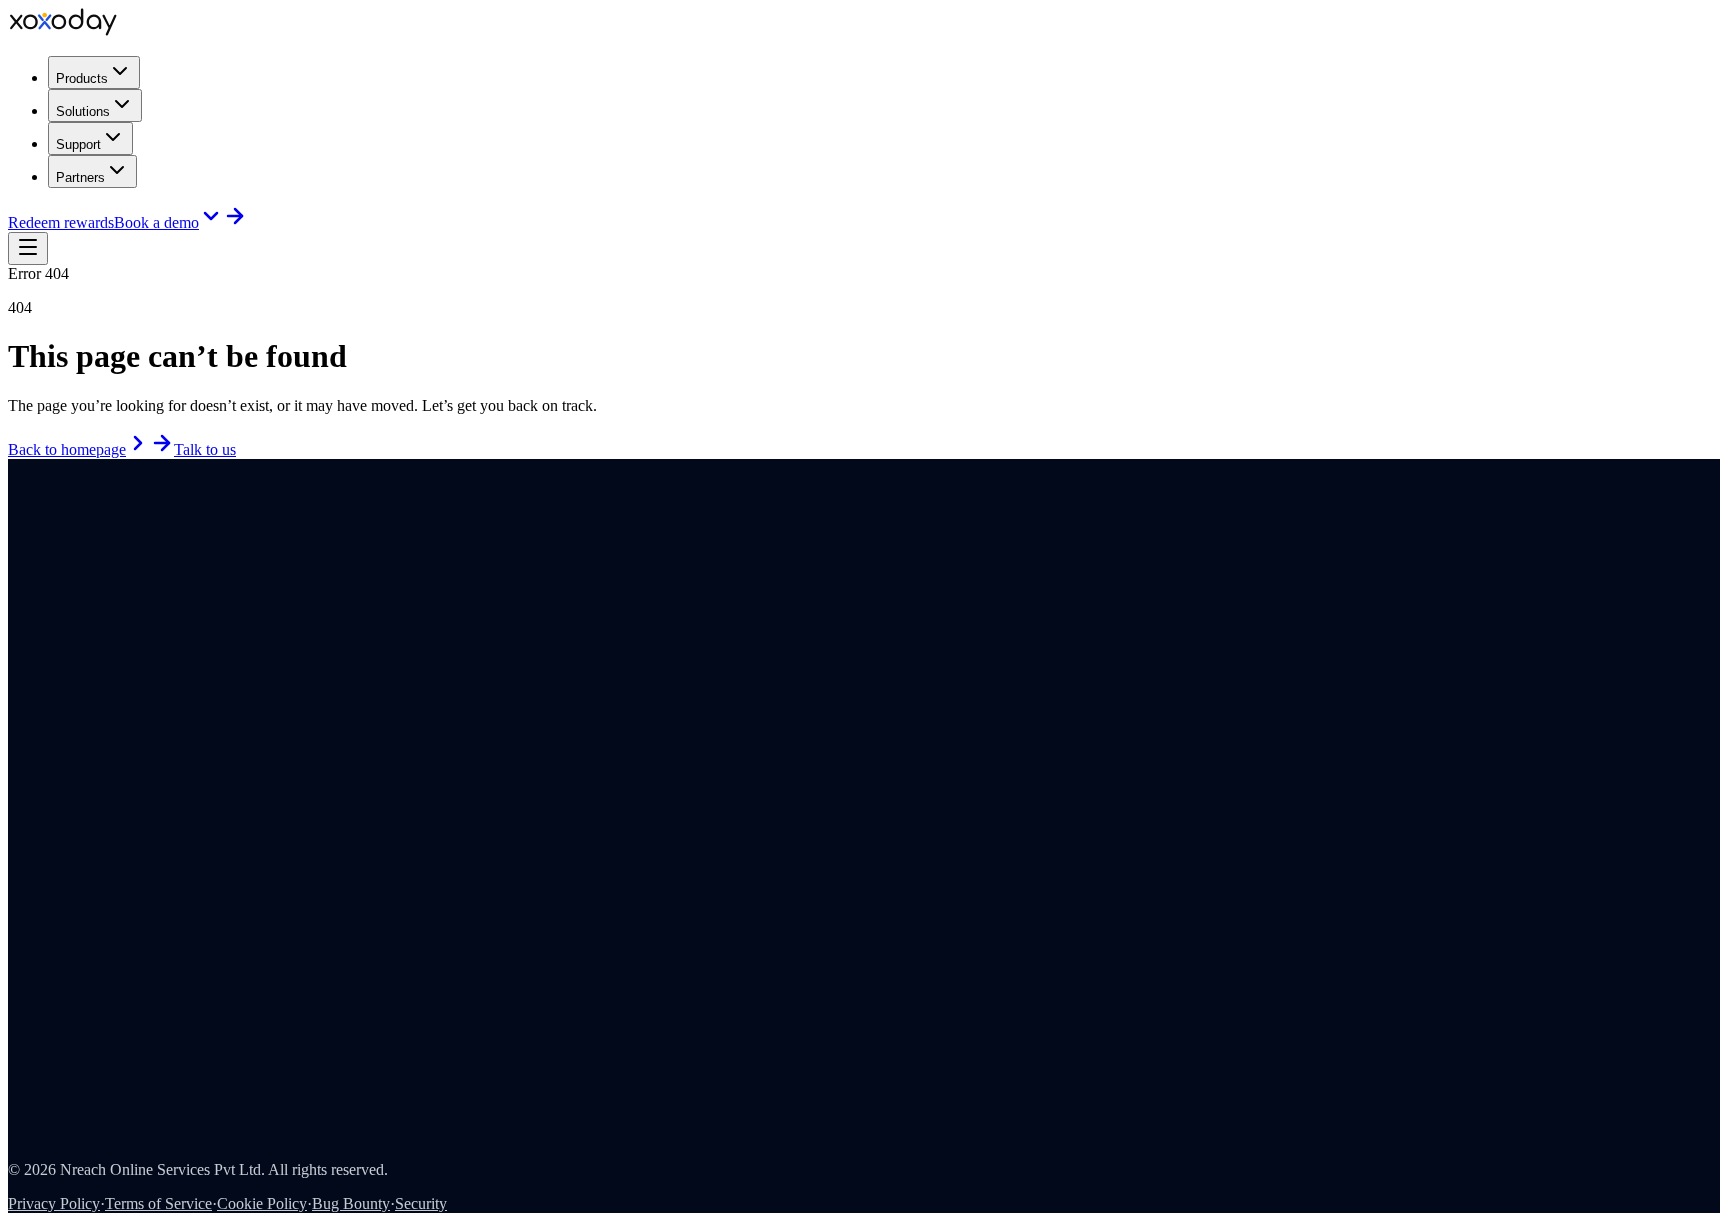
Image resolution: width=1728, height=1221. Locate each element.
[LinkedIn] (15, 567)
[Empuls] (40, 591)
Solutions (83, 111)
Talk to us (205, 449)
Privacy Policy (54, 1203)
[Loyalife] (168, 591)
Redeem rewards (61, 222)
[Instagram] (29, 567)
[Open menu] (28, 248)
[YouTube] (43, 567)
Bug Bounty (351, 1203)
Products (82, 78)
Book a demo (156, 222)
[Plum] (104, 591)
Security (421, 1203)
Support (78, 144)
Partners (80, 177)
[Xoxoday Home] (63, 30)
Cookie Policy (262, 1203)
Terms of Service (158, 1203)
